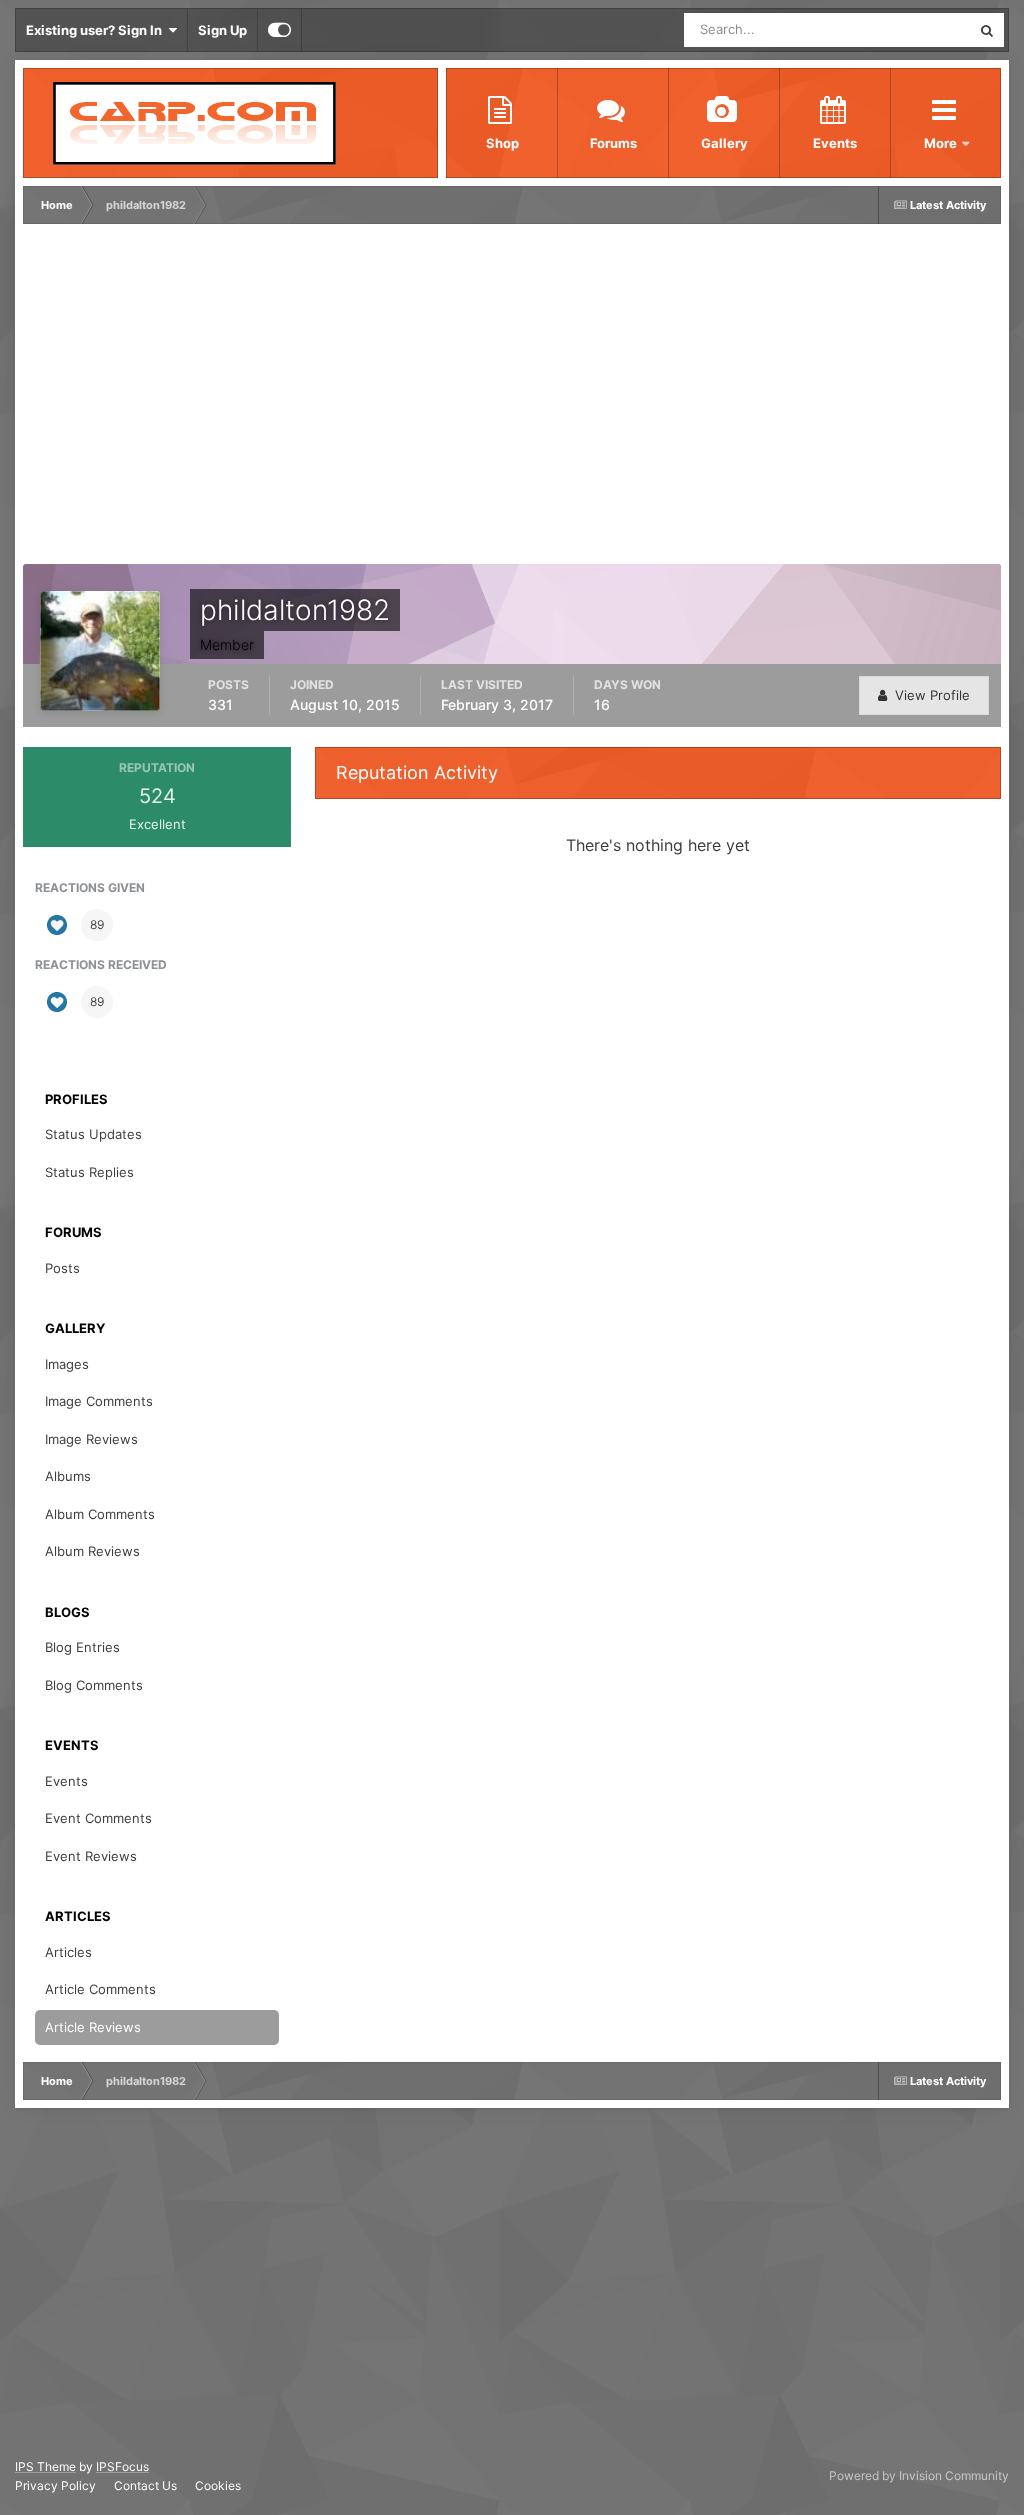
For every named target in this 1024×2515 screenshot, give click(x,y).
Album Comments (100, 1514)
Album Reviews (92, 1551)
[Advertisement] (262, 399)
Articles (68, 1952)
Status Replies (89, 1172)
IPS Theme (45, 2466)
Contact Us (145, 2485)
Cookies (218, 2485)
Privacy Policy (55, 2485)
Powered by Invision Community (919, 2475)
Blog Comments (94, 1685)
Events (835, 143)
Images (67, 1364)
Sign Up (222, 30)
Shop (502, 143)
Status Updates (900, 29)
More (942, 143)
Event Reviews (91, 1856)
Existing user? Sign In (97, 30)
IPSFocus (122, 2466)
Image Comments (99, 1401)
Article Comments (100, 1989)
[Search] (987, 30)
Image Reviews (91, 1439)
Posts (62, 1268)
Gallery (724, 143)
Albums (68, 1476)
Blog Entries (82, 1647)
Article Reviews (93, 2027)
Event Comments (98, 1818)
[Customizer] (279, 30)
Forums (613, 143)
